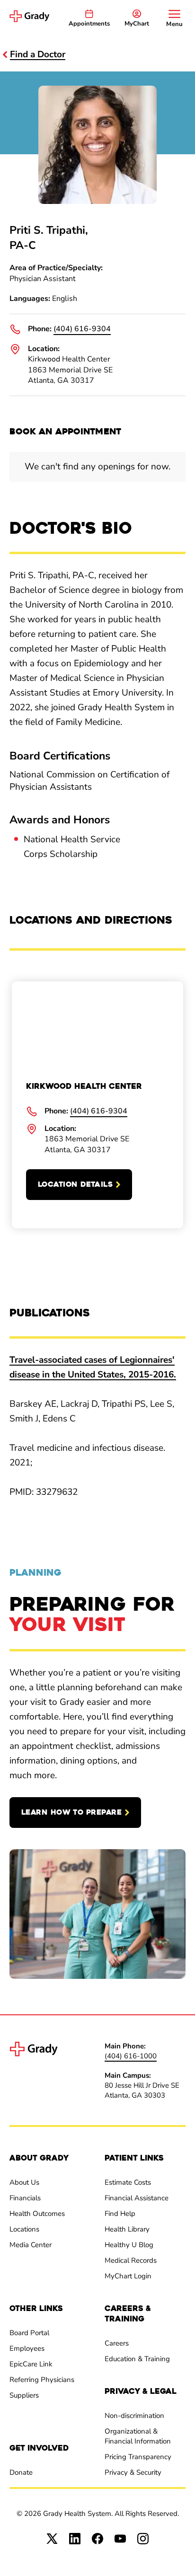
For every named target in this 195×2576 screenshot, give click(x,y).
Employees (27, 2348)
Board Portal (29, 2333)
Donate (21, 2472)
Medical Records (131, 2260)
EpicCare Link (31, 2364)
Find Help (120, 2214)
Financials (25, 2198)
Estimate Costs (128, 2182)
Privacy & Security (133, 2472)
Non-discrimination (134, 2416)
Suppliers (24, 2395)
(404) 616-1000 (131, 2056)
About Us (24, 2182)
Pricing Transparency (138, 2457)
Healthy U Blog (129, 2245)
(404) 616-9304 (82, 329)
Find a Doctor (38, 54)
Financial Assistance (137, 2198)
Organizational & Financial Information (138, 2436)
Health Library (127, 2229)
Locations (24, 2229)
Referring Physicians (42, 2380)
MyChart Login (128, 2276)
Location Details (75, 1184)
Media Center (31, 2245)
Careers (117, 2343)
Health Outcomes (37, 2214)
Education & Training (137, 2359)
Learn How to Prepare (71, 1812)
